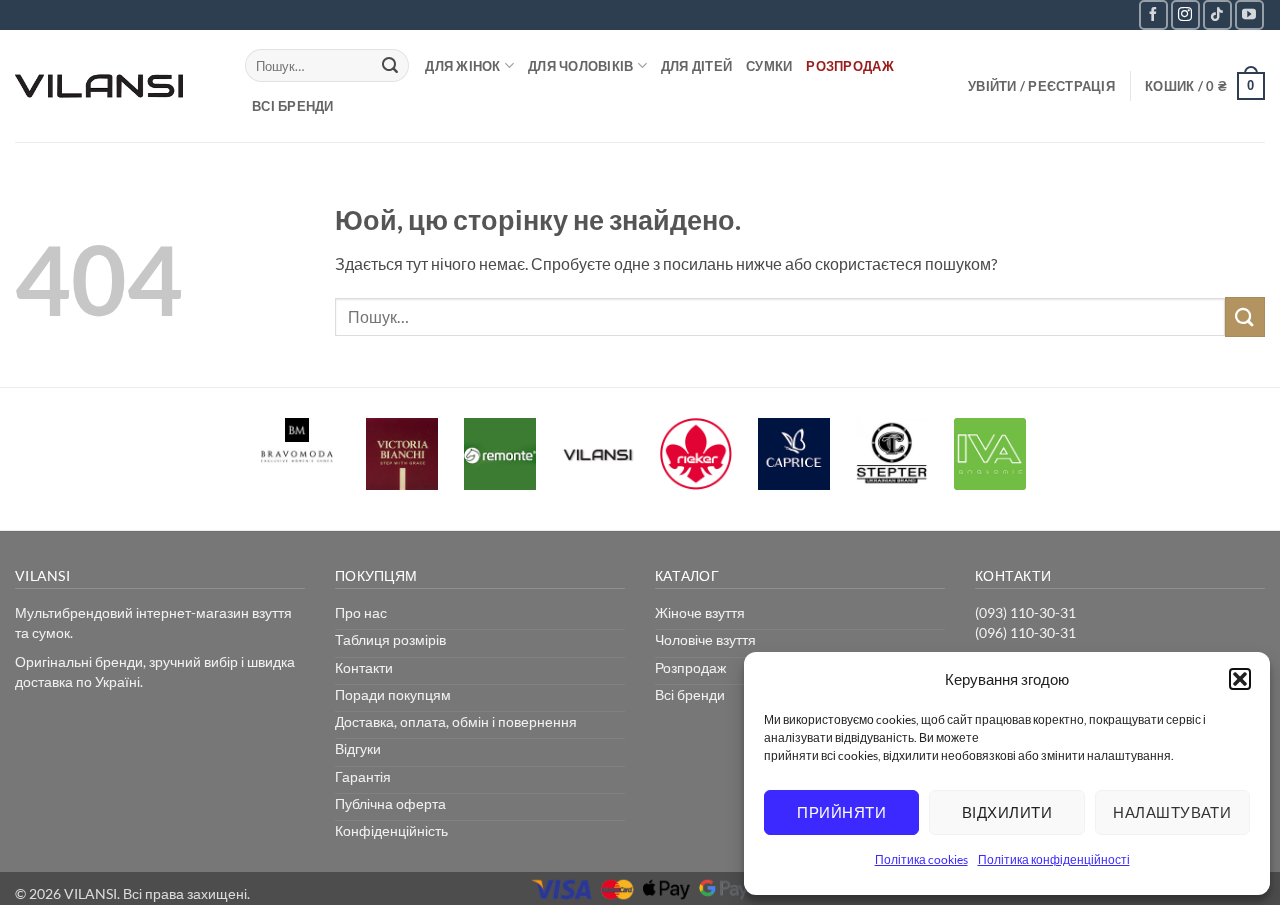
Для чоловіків (580, 66)
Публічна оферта (390, 803)
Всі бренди (293, 106)
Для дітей (696, 66)
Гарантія (363, 776)
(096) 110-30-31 (1025, 632)
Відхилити (1007, 812)
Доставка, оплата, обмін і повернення (456, 721)
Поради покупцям (393, 694)
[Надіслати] (390, 66)
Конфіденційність (391, 830)
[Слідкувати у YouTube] (1249, 14)
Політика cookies (921, 859)
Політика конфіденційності (1054, 859)
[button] (1240, 679)
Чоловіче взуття (705, 639)
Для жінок (462, 66)
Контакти (364, 667)
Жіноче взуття (700, 612)
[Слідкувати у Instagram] (1185, 14)
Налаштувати (1172, 812)
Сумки (769, 66)
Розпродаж (849, 66)
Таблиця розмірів (390, 639)
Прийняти (841, 812)
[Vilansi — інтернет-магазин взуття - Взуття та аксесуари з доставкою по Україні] (115, 86)
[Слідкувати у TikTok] (1217, 14)
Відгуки (358, 748)
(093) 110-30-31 (1025, 612)
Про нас (361, 612)
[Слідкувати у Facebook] (1153, 14)
